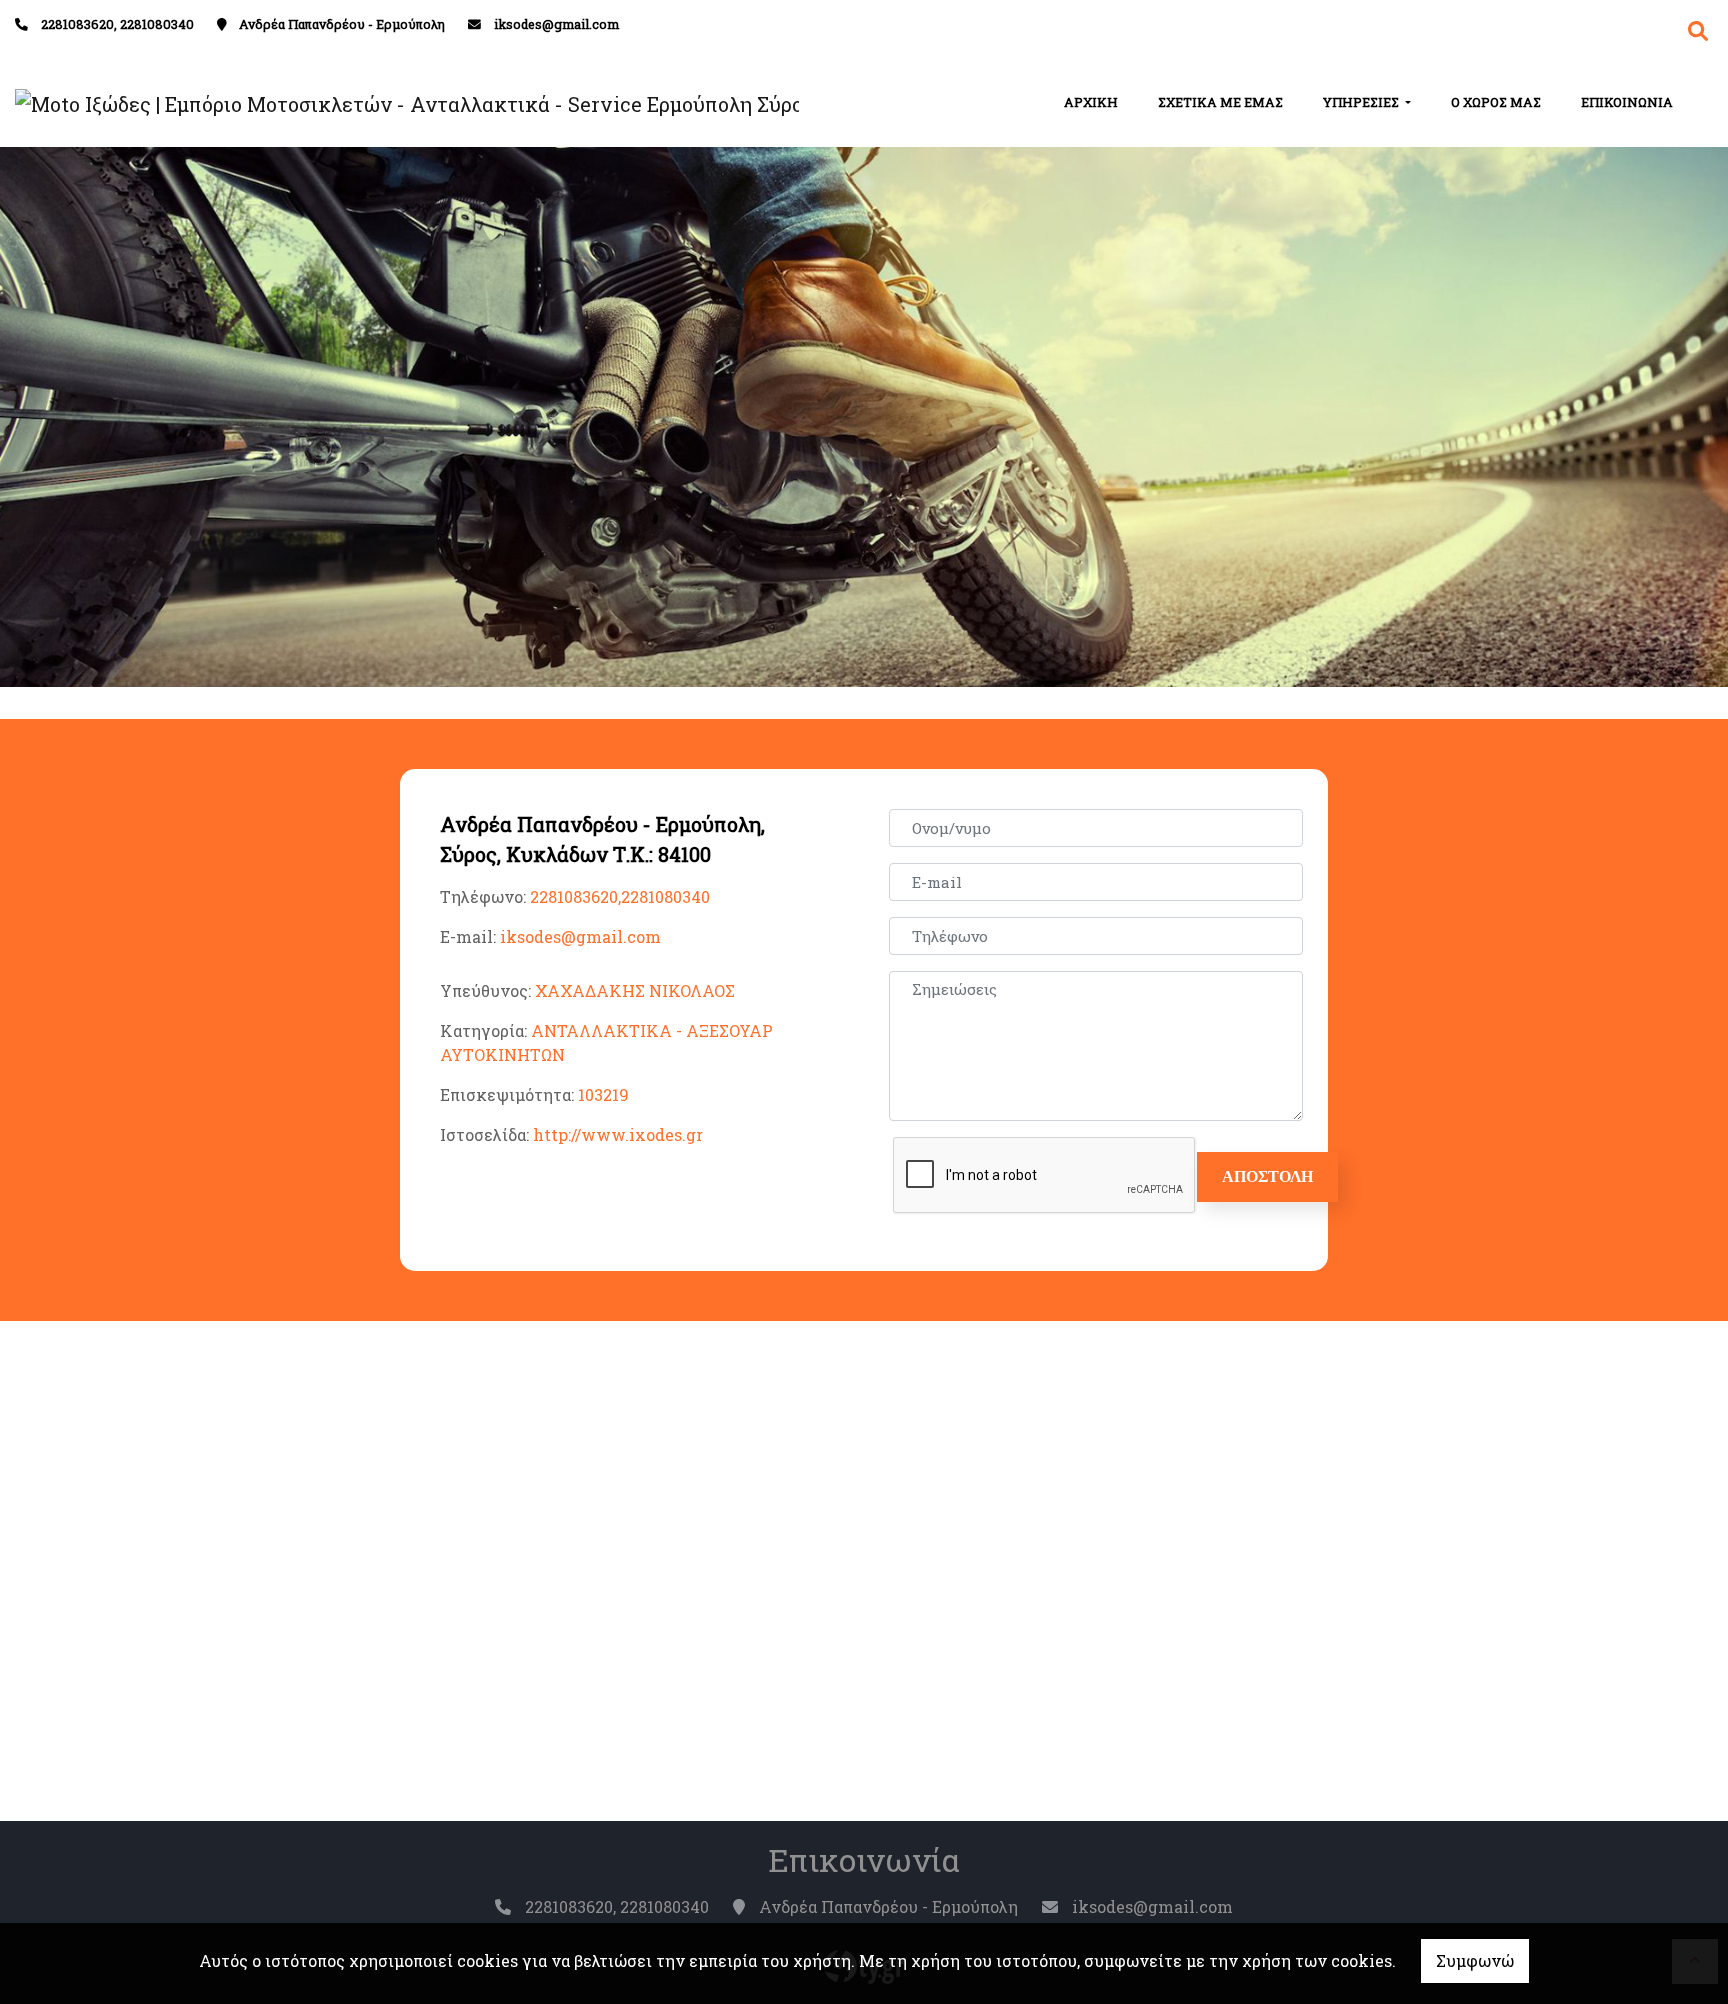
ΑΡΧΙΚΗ (1091, 102)
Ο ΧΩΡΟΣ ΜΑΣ (1496, 102)
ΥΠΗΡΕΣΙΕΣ (1362, 102)
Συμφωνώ (1475, 1960)
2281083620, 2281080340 (117, 24)
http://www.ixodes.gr (618, 1134)
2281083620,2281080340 (620, 896)
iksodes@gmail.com (556, 24)
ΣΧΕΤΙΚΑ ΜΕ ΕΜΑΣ (1220, 102)
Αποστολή (1267, 1176)
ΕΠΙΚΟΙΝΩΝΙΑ (1627, 102)
